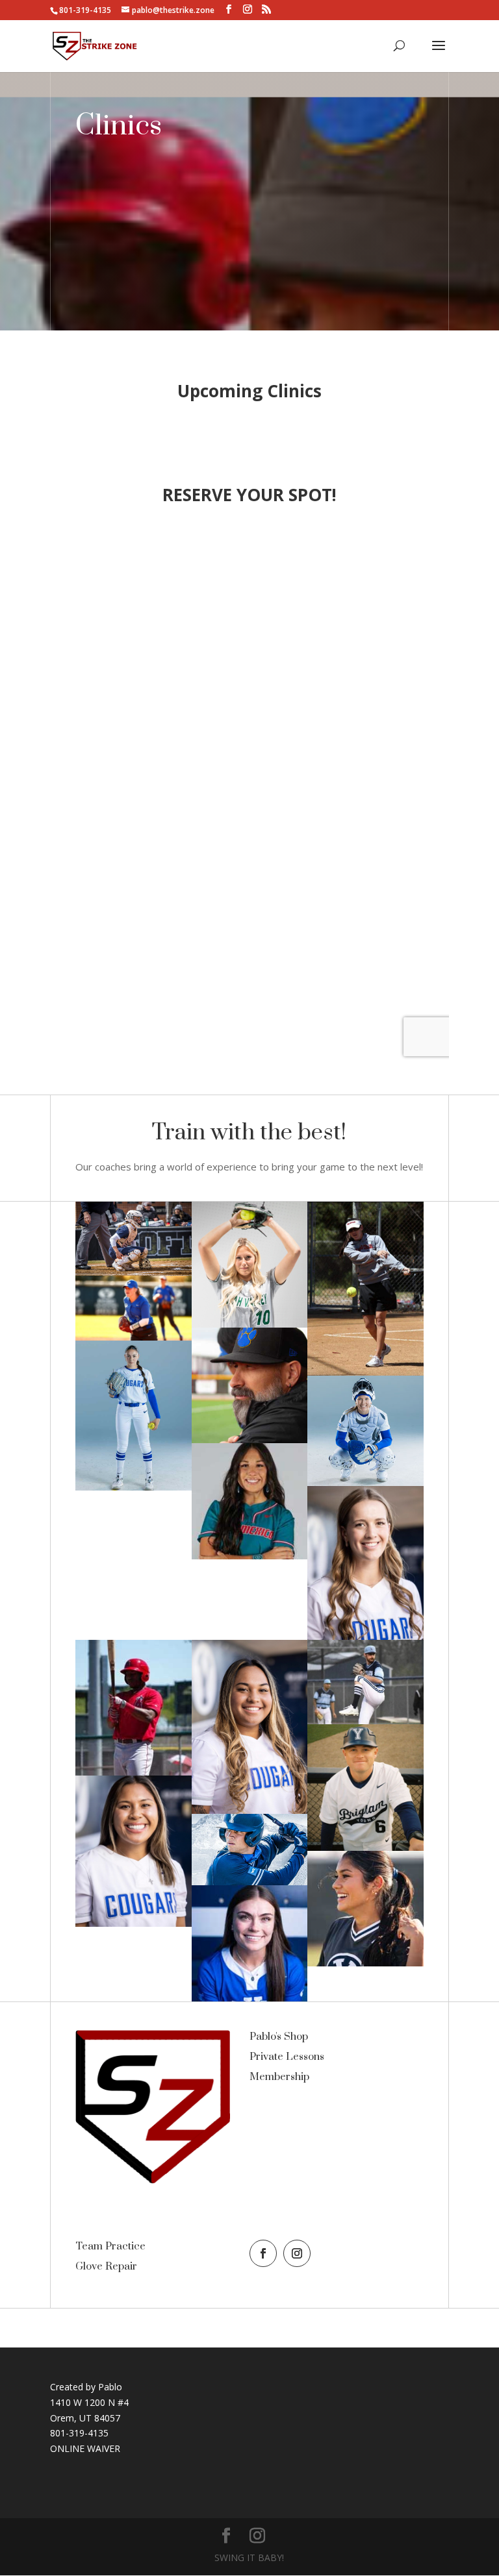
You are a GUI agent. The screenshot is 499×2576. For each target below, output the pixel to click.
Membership (279, 2077)
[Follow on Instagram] (297, 2253)
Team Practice (110, 2246)
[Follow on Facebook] (263, 2253)
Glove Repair (106, 2266)
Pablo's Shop (279, 2037)
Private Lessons (287, 2057)
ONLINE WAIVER (85, 2448)
